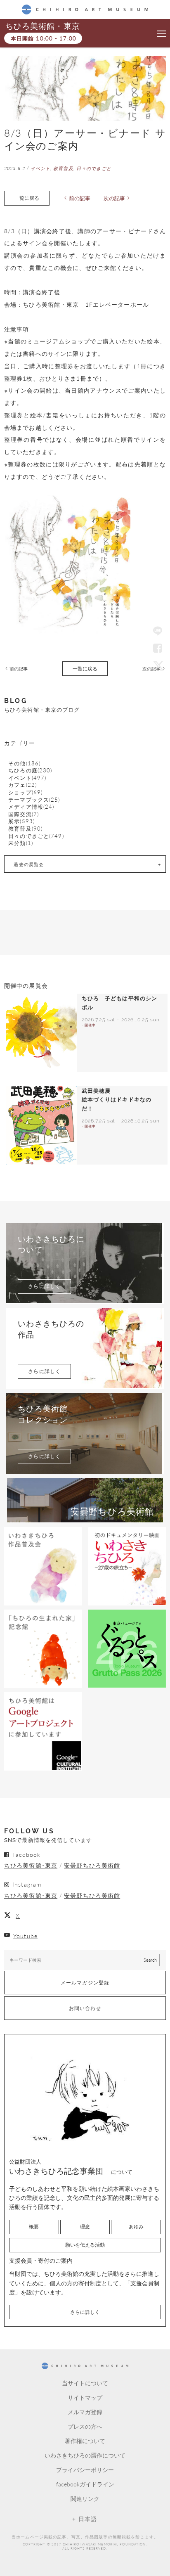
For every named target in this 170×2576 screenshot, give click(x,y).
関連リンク (85, 2498)
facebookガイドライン (85, 2484)
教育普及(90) (25, 829)
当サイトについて (85, 2383)
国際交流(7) (24, 814)
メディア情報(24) (31, 807)
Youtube (25, 1936)
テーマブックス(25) (34, 800)
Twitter (158, 665)
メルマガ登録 (85, 2412)
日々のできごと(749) (36, 836)
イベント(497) (27, 778)
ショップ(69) (25, 792)
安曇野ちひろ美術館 (92, 1865)
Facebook (158, 649)
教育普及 (63, 168)
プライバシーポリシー (85, 2469)
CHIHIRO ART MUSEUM (85, 9)
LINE (158, 632)
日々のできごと (94, 168)
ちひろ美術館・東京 (42, 26)
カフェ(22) (22, 785)
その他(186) (24, 764)
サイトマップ (85, 2397)
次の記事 (114, 198)
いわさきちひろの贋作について (85, 2455)
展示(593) (21, 821)
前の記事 (80, 198)
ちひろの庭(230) (30, 771)
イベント (40, 168)
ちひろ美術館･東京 (31, 1865)
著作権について (85, 2441)
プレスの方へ (85, 2426)
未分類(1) (21, 843)
